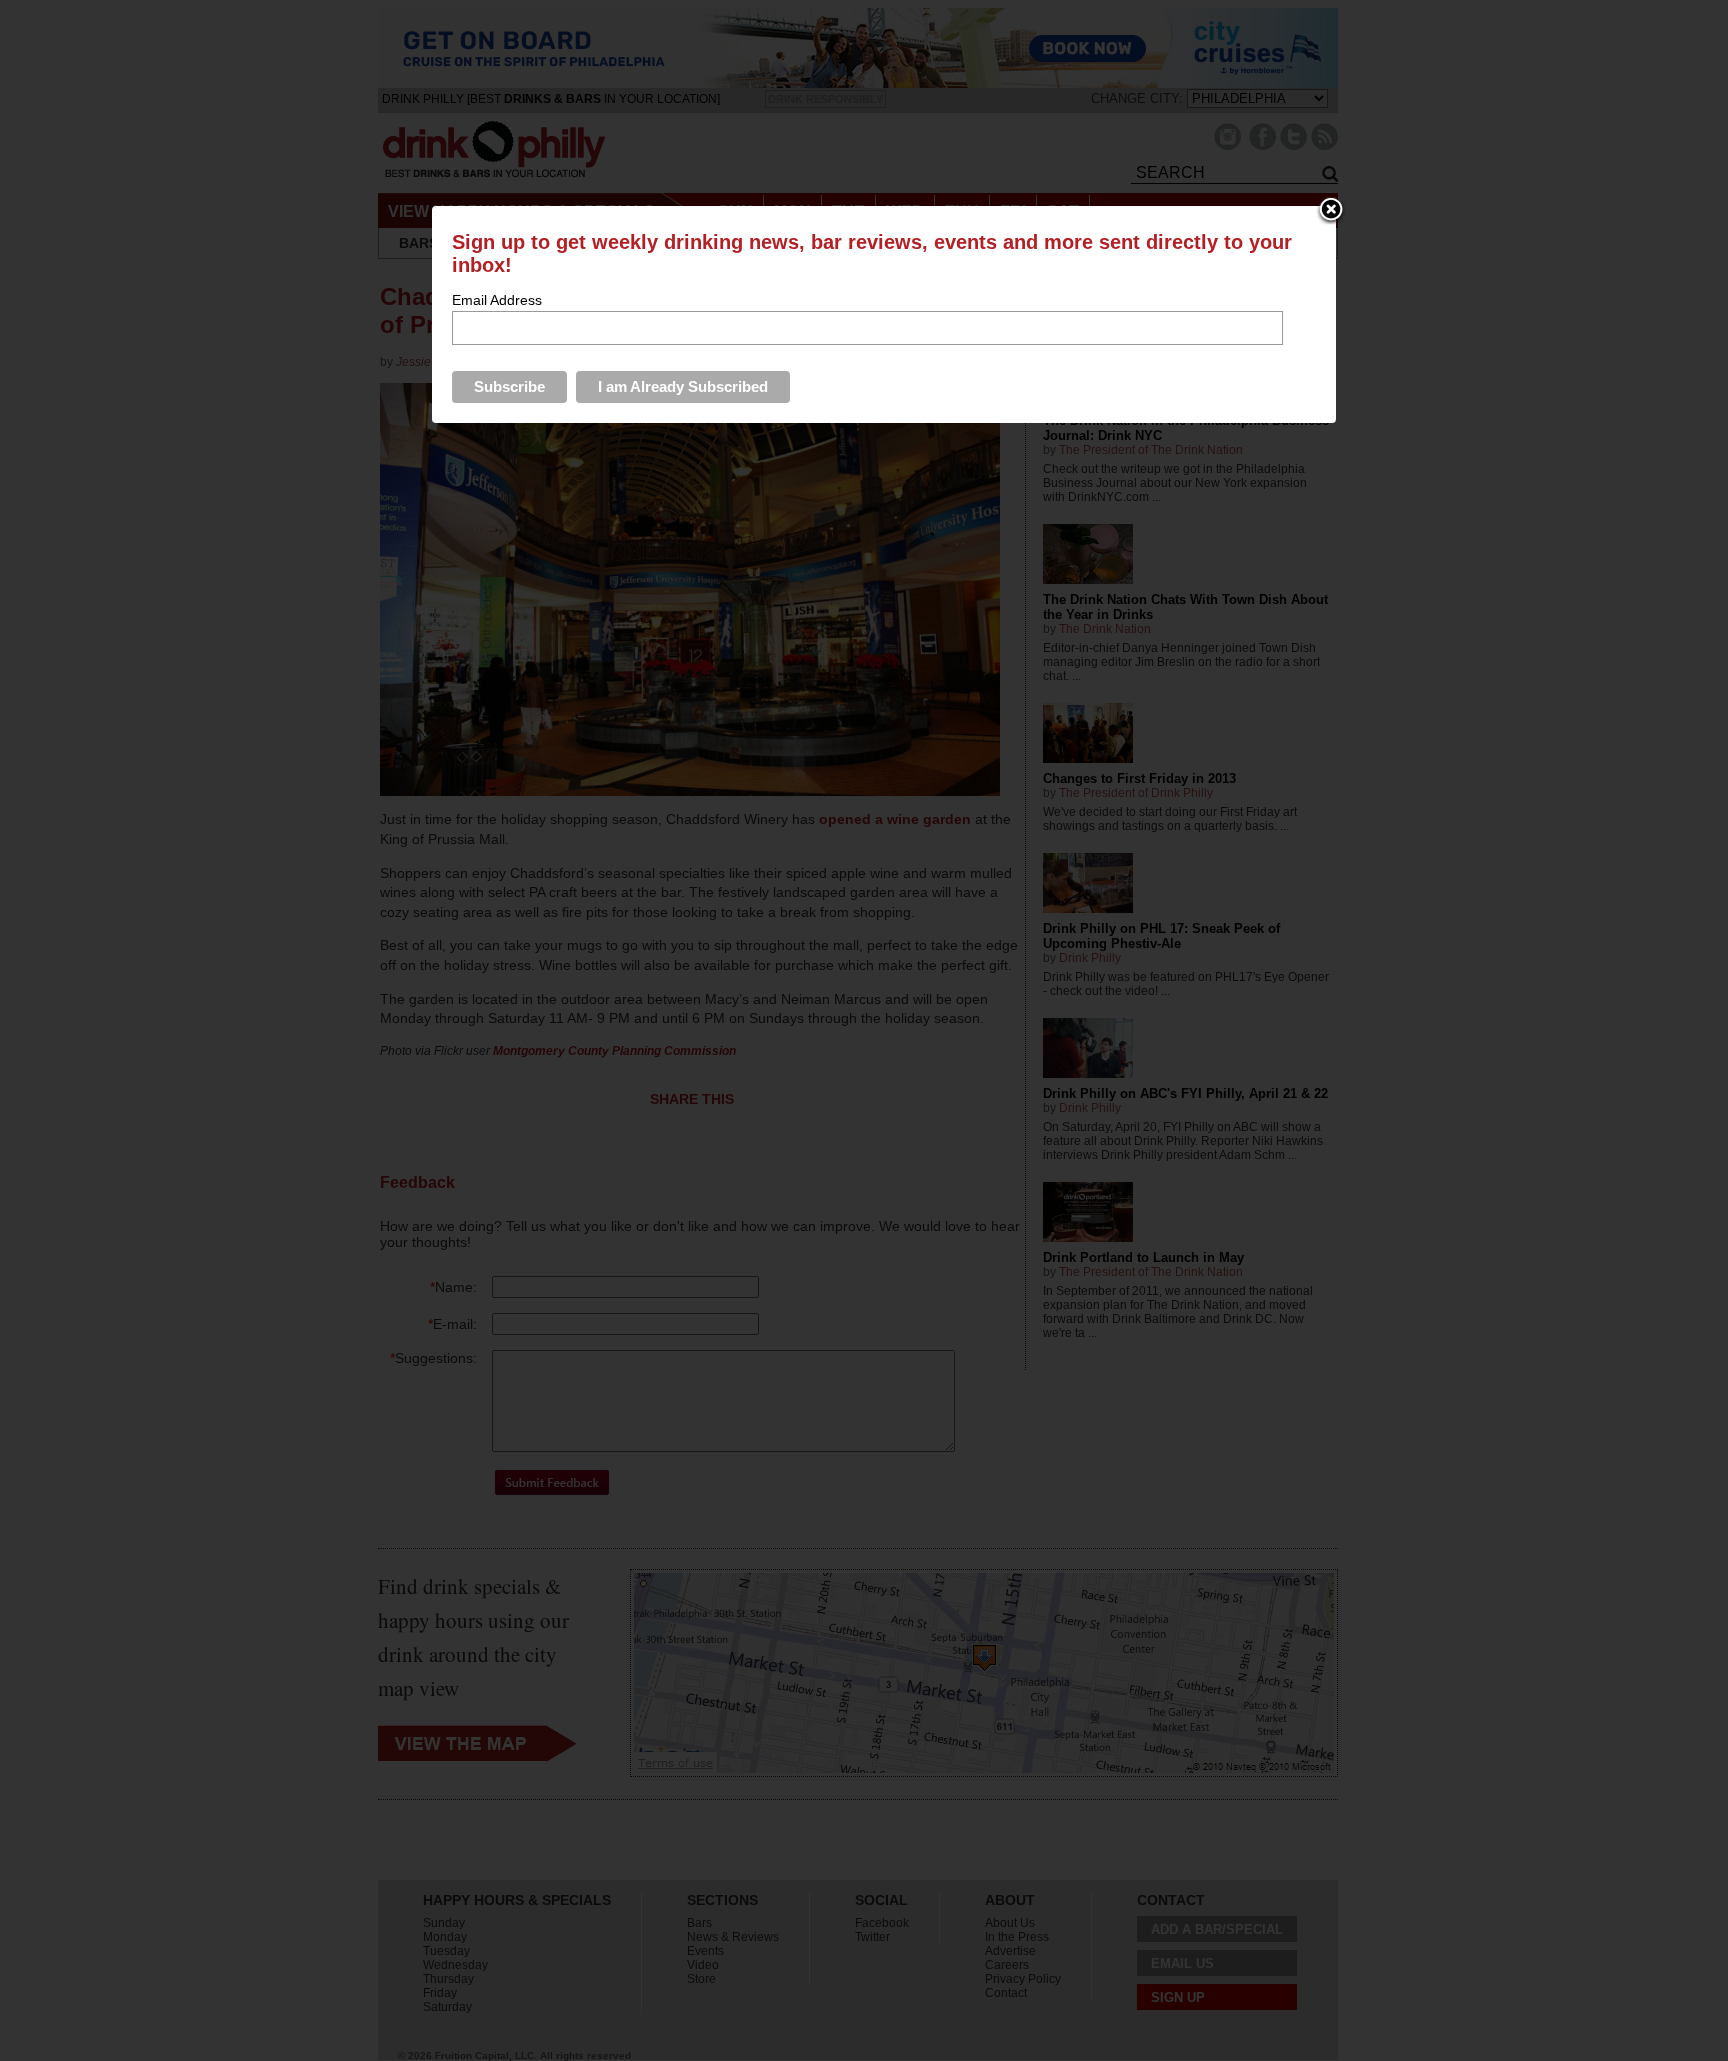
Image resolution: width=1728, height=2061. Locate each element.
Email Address (497, 300)
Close (1331, 211)
